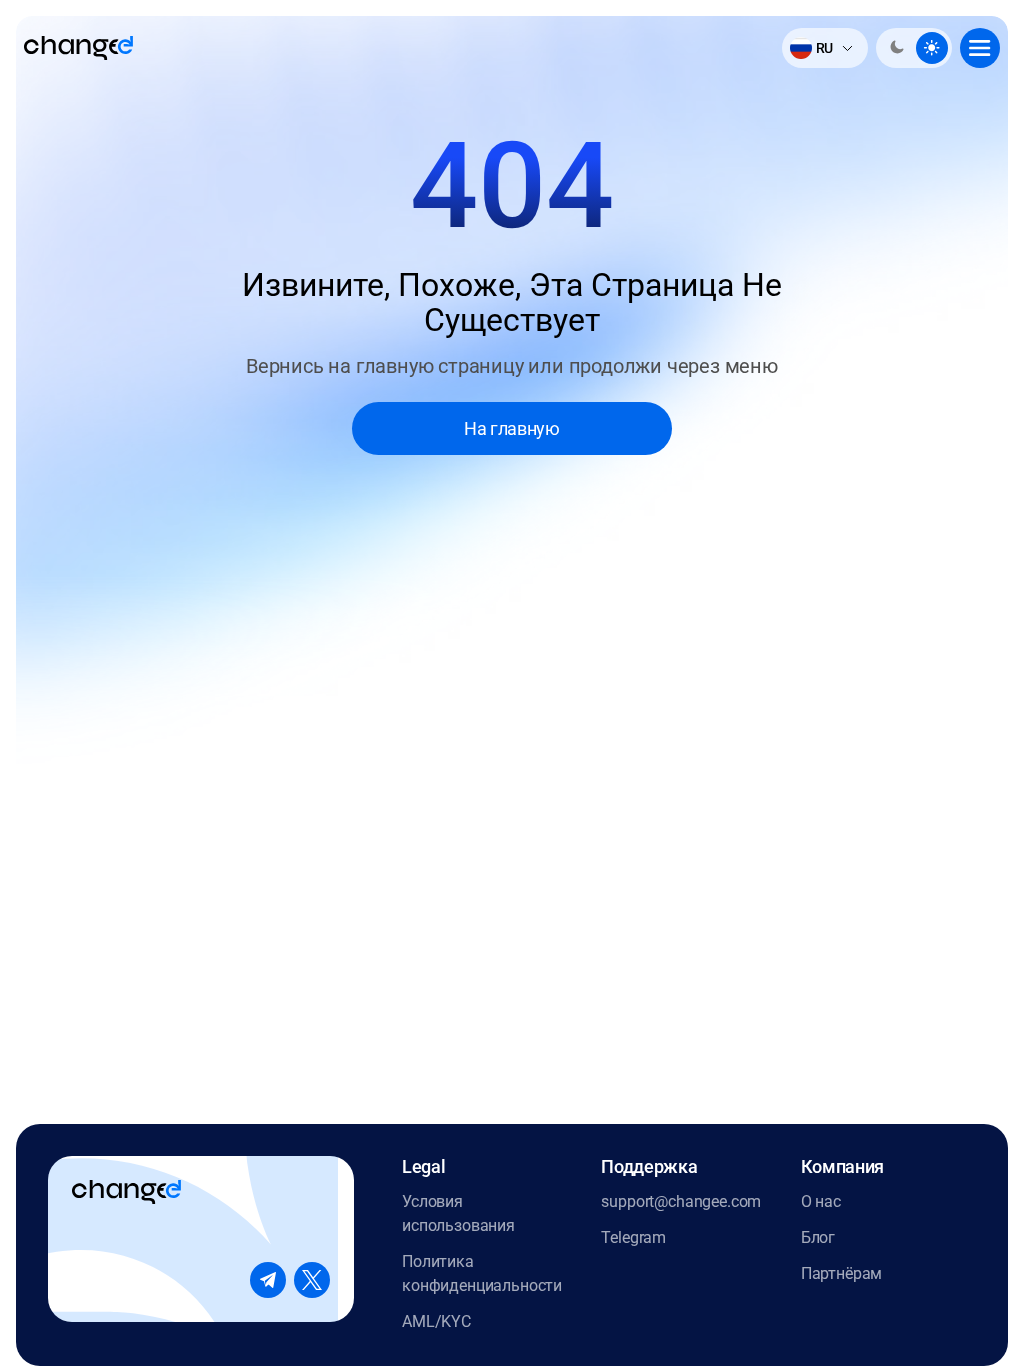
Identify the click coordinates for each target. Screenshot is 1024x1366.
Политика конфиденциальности (482, 1273)
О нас (821, 1201)
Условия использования (458, 1213)
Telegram (633, 1237)
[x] (312, 1280)
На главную (511, 428)
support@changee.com (681, 1201)
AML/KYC (436, 1321)
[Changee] (78, 48)
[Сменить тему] (914, 48)
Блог (818, 1237)
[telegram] (268, 1280)
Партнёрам (842, 1273)
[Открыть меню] (980, 48)
